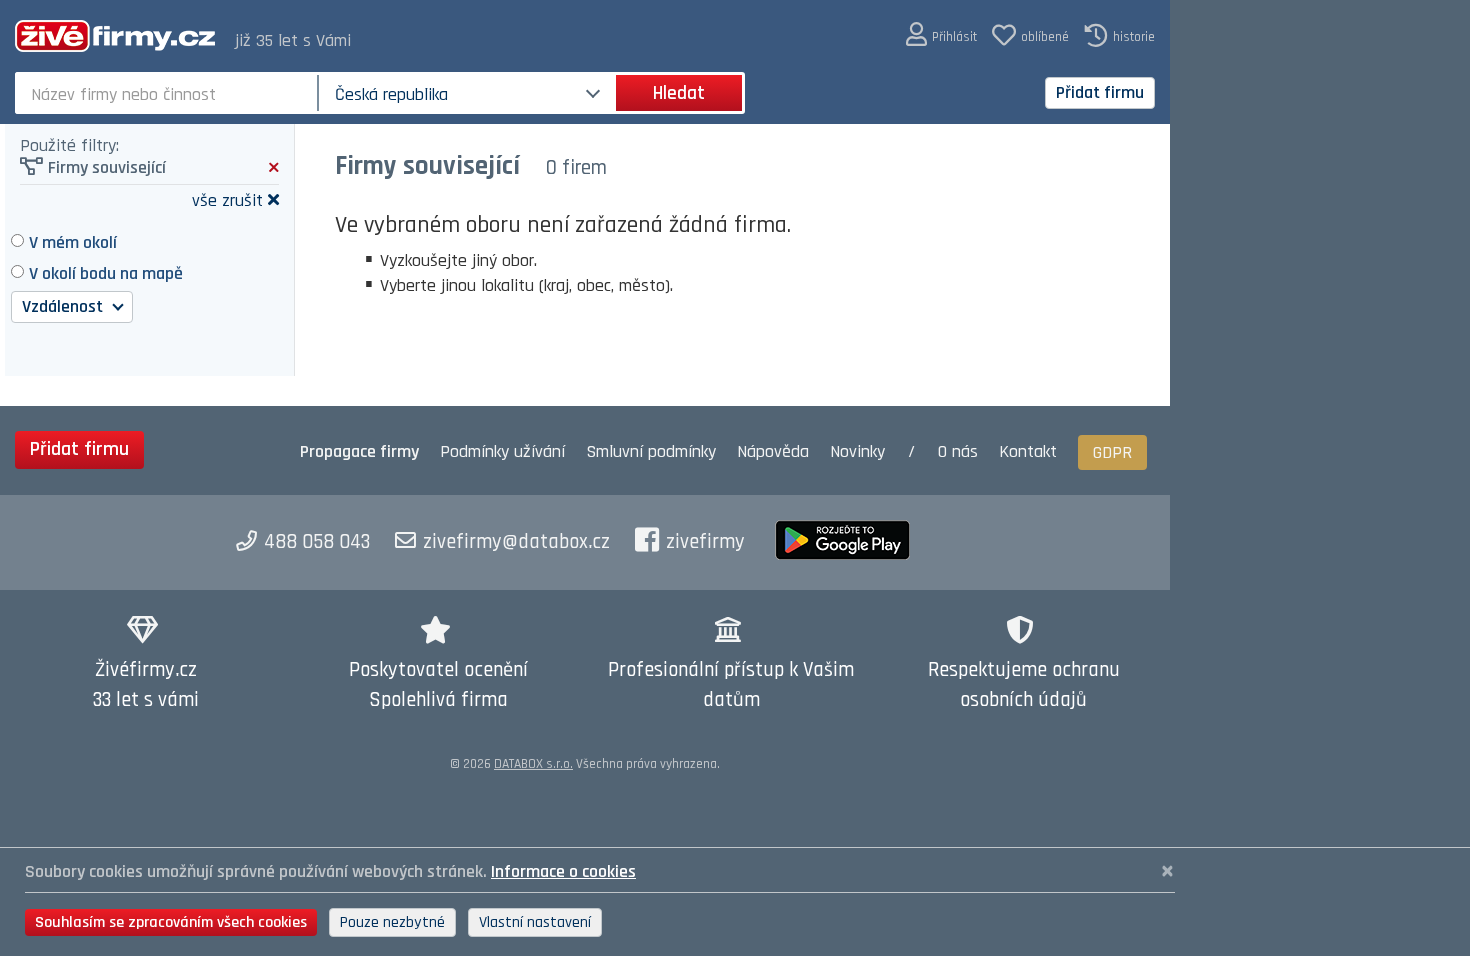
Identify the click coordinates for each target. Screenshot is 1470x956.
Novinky (857, 451)
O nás (958, 451)
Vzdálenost (64, 306)
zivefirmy (705, 542)
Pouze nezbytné (392, 922)
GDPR (1112, 452)
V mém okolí (73, 242)
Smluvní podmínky (651, 451)
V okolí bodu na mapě (106, 273)
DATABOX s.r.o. (533, 764)
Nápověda (773, 451)
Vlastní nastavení (535, 922)
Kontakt (1028, 451)
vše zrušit (227, 199)
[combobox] (168, 93)
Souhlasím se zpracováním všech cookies (171, 922)
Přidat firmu (1100, 92)
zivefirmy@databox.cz (516, 542)
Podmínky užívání (502, 451)
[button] (941, 35)
